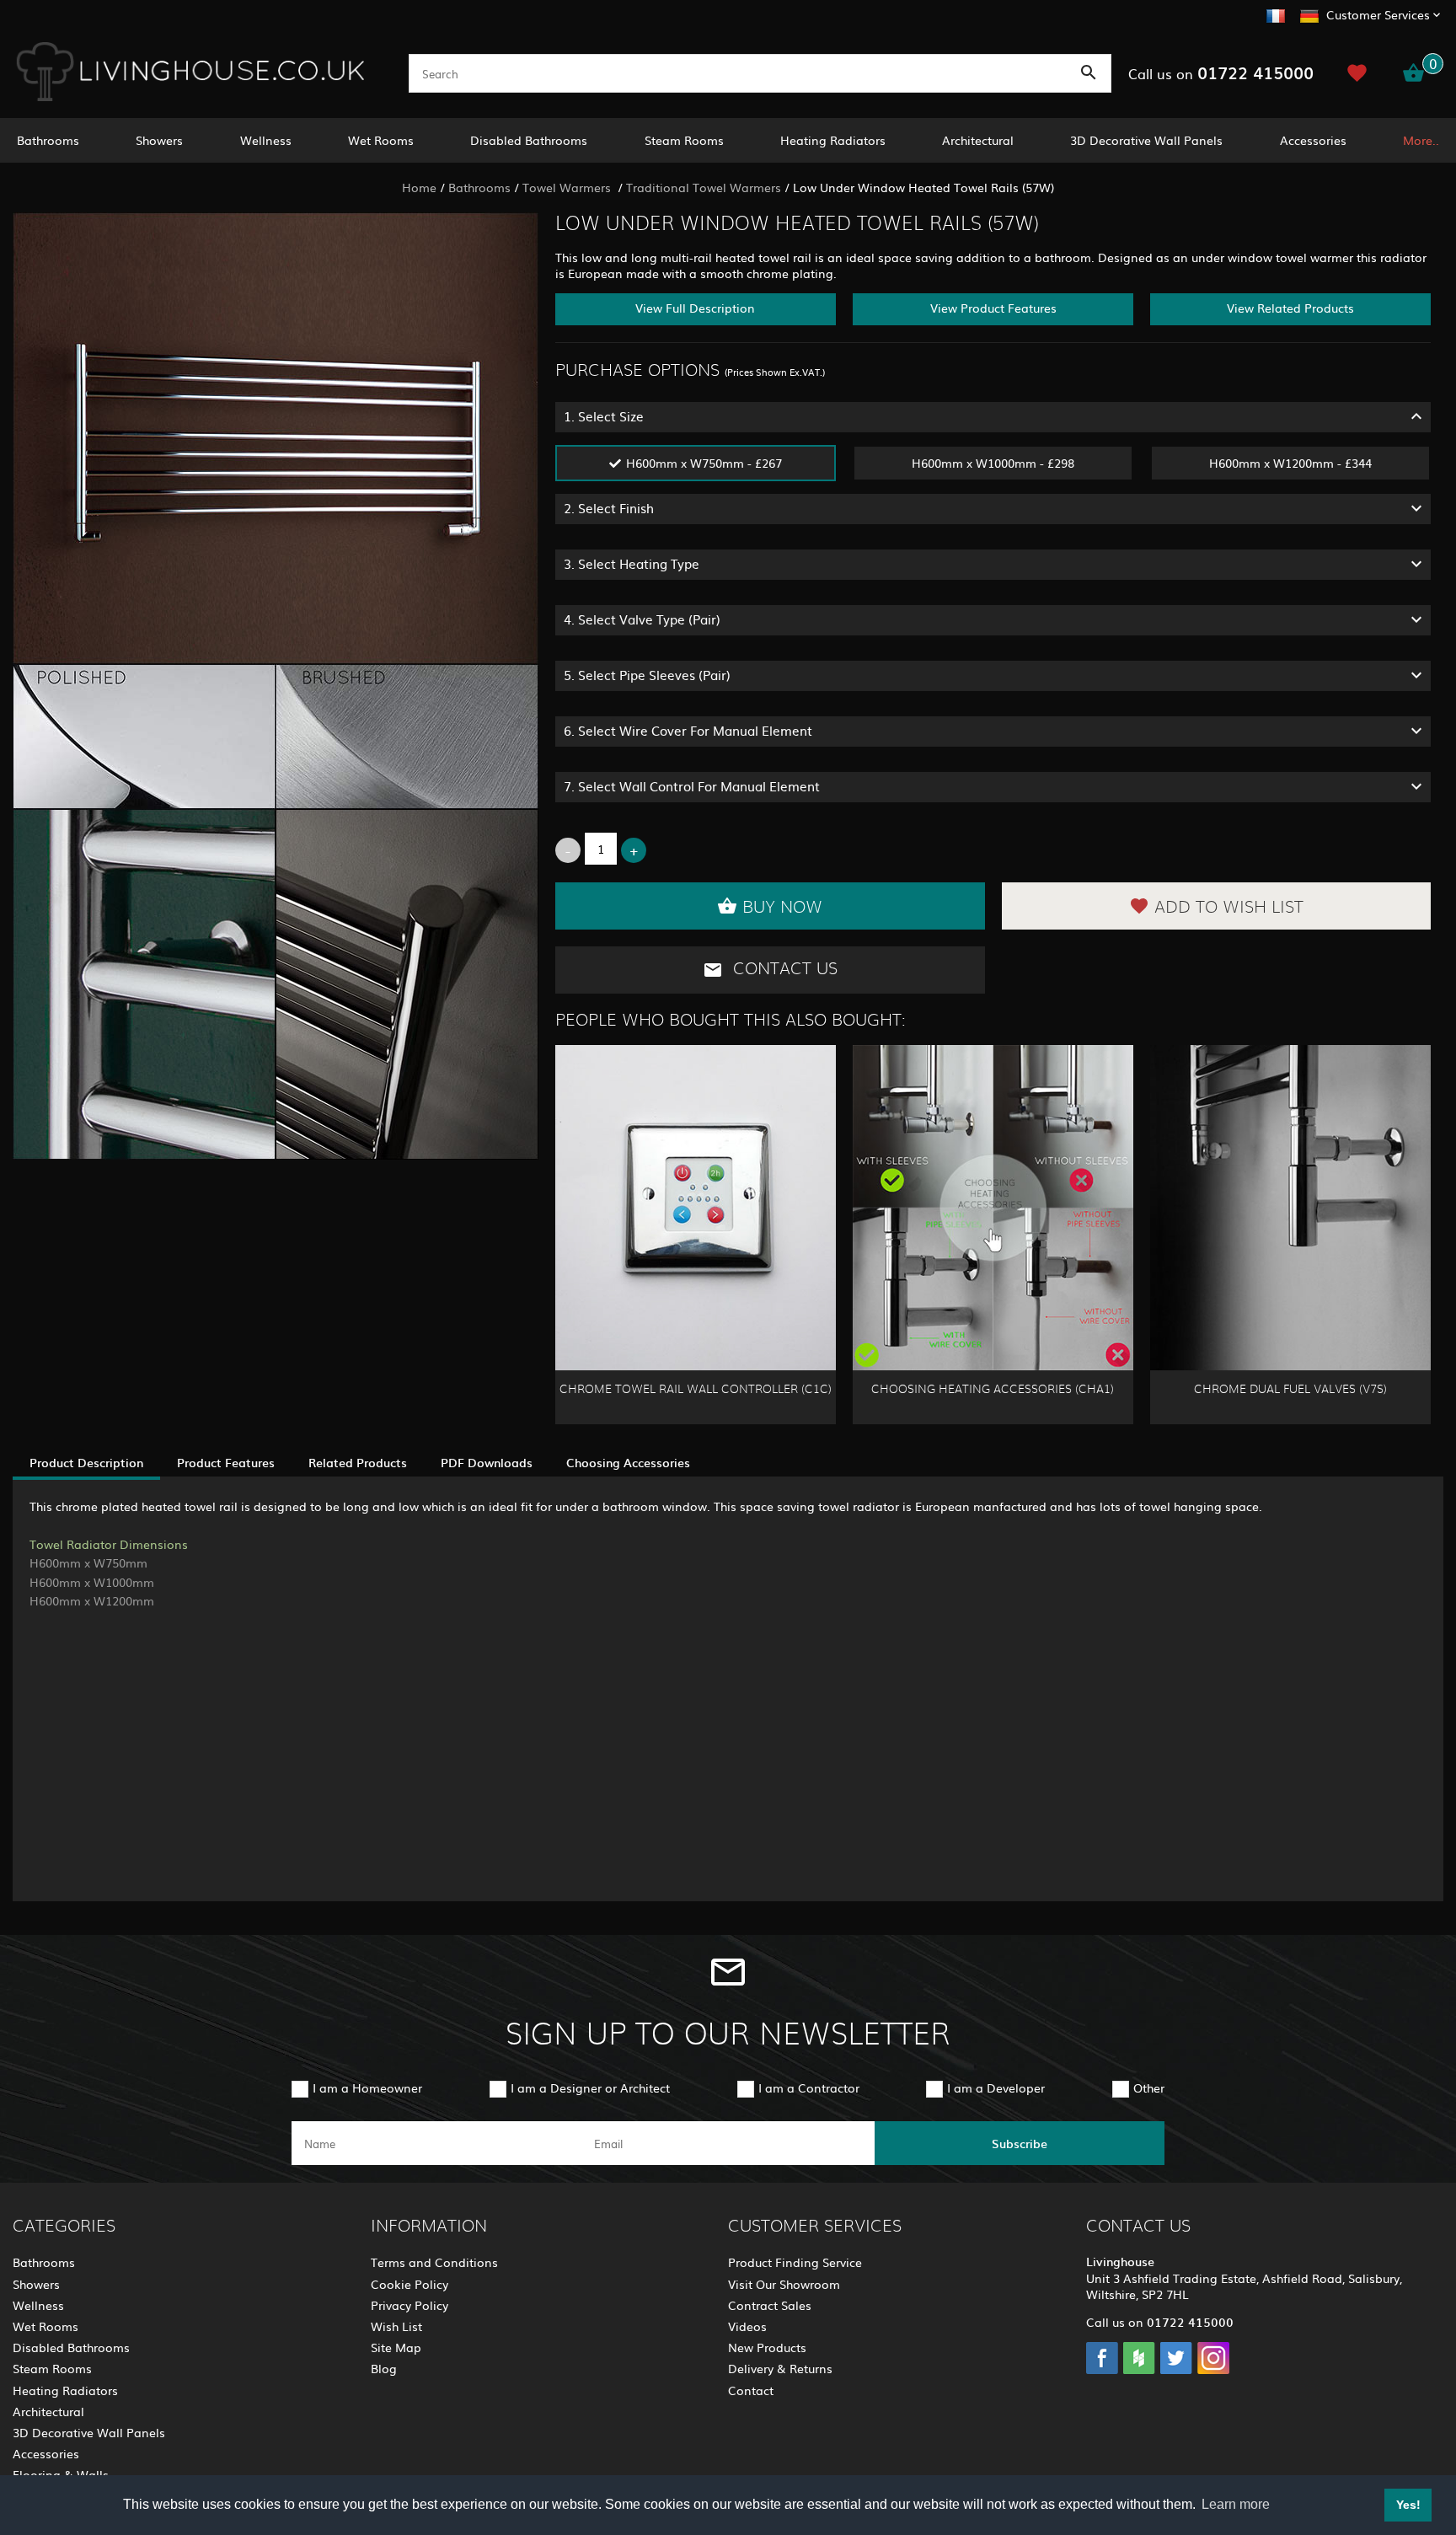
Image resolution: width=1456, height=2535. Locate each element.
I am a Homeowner (367, 2087)
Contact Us (783, 969)
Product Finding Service (795, 2262)
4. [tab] (642, 619)
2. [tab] (609, 508)
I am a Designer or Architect (590, 2087)
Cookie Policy (409, 2284)
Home (419, 187)
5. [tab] (647, 675)
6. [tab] (688, 730)
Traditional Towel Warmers (704, 187)
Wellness (266, 140)
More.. (1421, 140)
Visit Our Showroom (784, 2284)
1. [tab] (604, 416)
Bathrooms (48, 140)
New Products (767, 2347)
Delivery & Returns (780, 2368)
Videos (747, 2326)
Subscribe (1020, 2143)
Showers (159, 140)
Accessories (1313, 140)
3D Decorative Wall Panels (1146, 140)
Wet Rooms (381, 140)
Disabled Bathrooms (529, 140)
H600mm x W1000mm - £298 (993, 463)
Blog (384, 2368)
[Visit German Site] (1309, 13)
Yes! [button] (1408, 2505)
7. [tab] (692, 786)
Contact (751, 2390)
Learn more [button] (1236, 2504)
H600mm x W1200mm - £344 (1290, 463)
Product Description (86, 1462)
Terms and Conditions (434, 2262)
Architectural (978, 140)
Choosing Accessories (628, 1462)
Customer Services (1378, 14)
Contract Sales (770, 2305)
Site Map (396, 2347)
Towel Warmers (568, 187)
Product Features (226, 1462)
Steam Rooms (684, 140)
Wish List (396, 2326)
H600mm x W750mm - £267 (704, 463)
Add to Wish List (1229, 908)
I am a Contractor (809, 2087)
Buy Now (782, 908)
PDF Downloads (487, 1462)
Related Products (358, 1462)
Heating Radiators (833, 140)
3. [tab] (632, 563)
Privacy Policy (409, 2305)
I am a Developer (996, 2087)
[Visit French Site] (1276, 13)
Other (1149, 2087)
